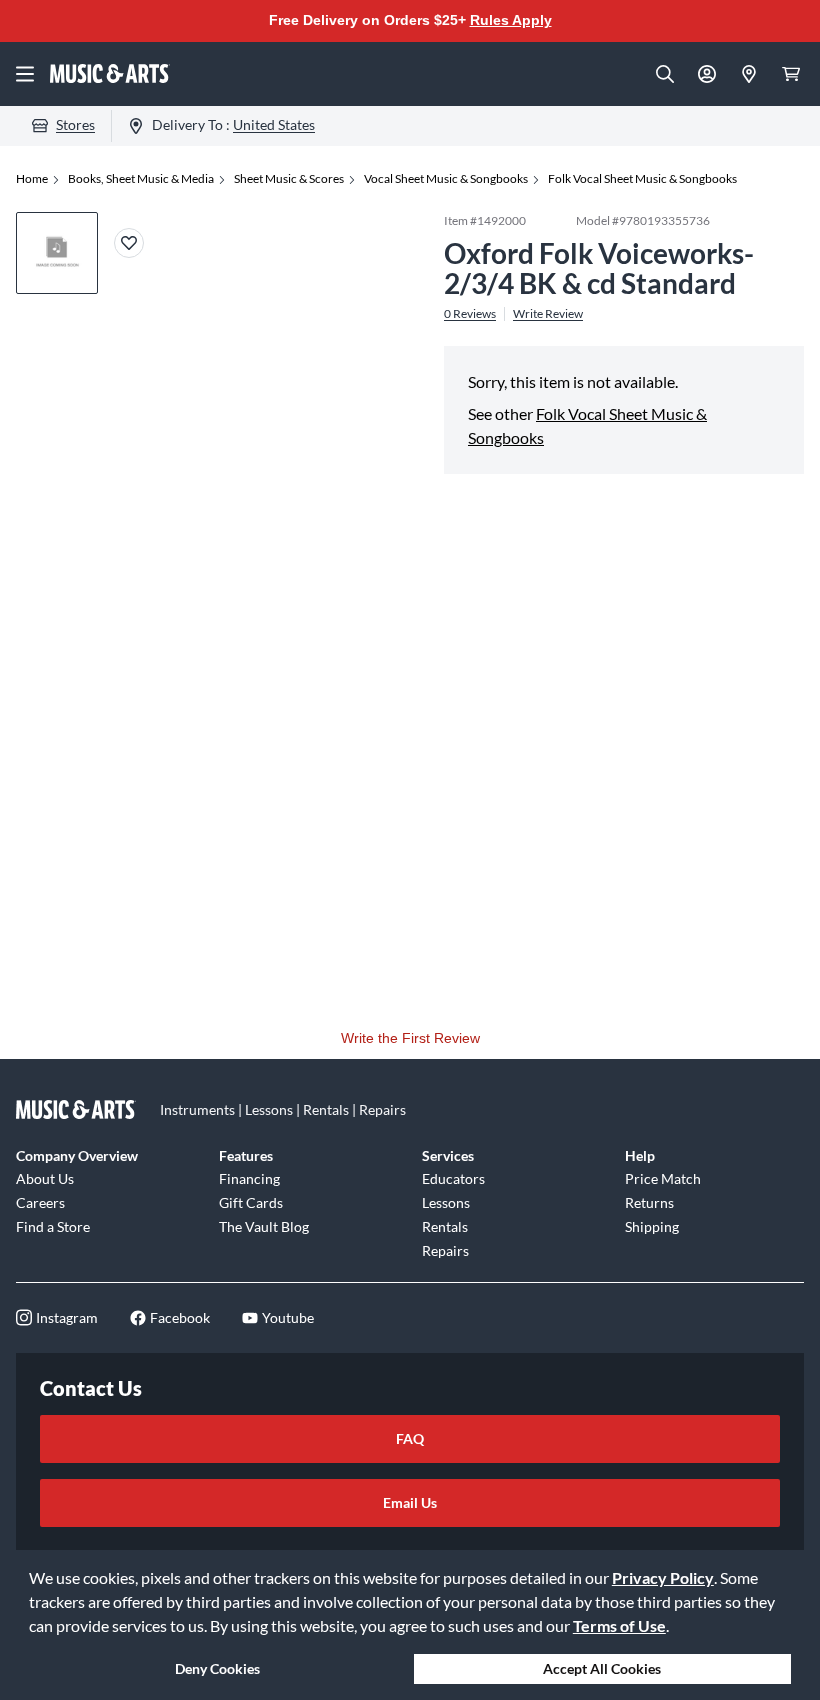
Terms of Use (619, 1625)
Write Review (548, 314)
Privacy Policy (663, 1577)
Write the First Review (410, 1038)
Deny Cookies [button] (217, 1668)
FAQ (410, 1438)
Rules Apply (511, 20)
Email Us (410, 1502)
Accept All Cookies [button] (602, 1668)
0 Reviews (470, 314)
